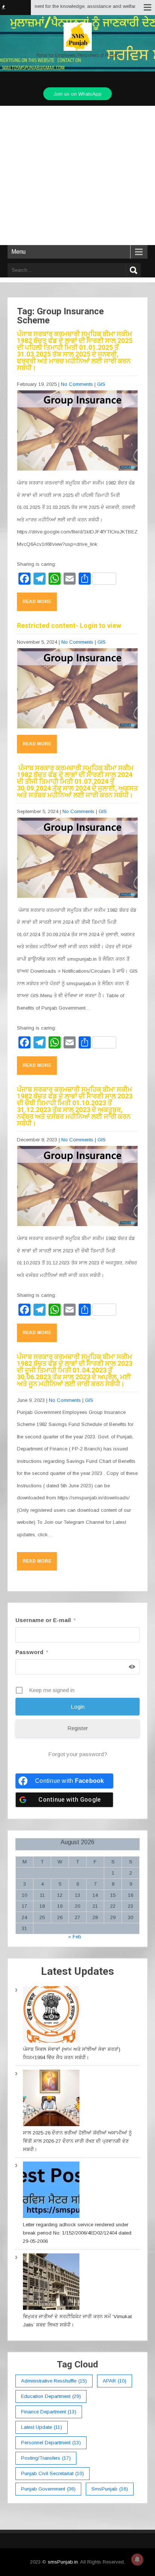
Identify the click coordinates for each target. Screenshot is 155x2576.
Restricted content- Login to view (69, 625)
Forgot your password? (78, 1754)
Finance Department (49, 2412)
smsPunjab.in (63, 2562)
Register (78, 1728)
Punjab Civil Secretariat (52, 2473)
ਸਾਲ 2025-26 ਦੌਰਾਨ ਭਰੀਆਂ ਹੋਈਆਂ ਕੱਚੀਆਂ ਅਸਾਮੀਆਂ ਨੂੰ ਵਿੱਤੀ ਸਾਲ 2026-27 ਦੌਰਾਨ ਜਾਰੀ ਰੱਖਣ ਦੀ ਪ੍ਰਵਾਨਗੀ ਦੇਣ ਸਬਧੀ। (77, 2141)
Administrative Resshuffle (54, 2381)
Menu (18, 252)
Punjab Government (48, 2489)
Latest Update (42, 2427)
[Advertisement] (77, 175)
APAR (115, 2381)
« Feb (75, 1937)
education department (51, 2396)
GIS (101, 384)
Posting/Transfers (46, 2458)
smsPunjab (110, 2489)
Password (32, 1652)
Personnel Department (51, 2443)
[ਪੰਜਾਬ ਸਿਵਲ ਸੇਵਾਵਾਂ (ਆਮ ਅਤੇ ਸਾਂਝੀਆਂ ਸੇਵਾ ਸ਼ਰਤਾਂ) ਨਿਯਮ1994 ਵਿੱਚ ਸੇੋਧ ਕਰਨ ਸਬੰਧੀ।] (51, 2016)
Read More (37, 602)
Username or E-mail (46, 1620)
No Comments (77, 384)
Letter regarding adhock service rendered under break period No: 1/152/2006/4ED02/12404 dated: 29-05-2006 (78, 2233)
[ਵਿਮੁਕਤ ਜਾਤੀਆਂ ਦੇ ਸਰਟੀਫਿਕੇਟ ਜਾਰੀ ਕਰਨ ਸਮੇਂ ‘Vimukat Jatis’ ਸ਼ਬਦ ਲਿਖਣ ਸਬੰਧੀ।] (51, 2283)
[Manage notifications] (137, 2559)
